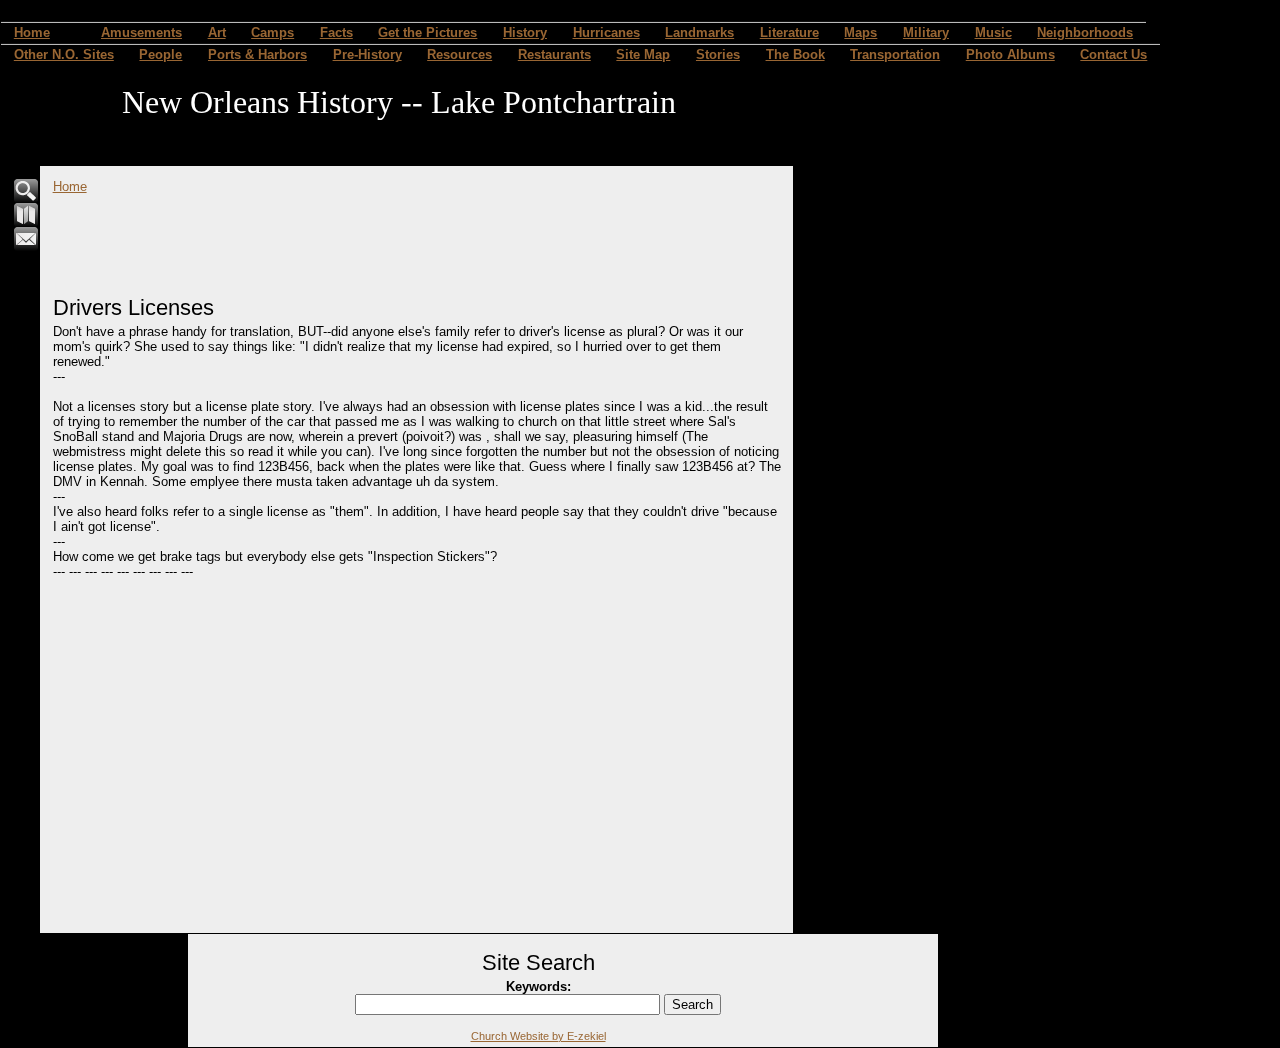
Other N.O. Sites (64, 54)
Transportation (895, 54)
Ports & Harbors (257, 54)
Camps (272, 32)
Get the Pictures (427, 32)
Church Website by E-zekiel (538, 1036)
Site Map (643, 54)
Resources (459, 54)
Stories (718, 54)
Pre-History (367, 54)
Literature (789, 32)
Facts (336, 32)
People (160, 54)
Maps (860, 32)
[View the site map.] (27, 222)
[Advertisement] (417, 239)
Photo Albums (1010, 54)
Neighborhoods (1085, 32)
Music (993, 32)
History (525, 32)
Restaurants (554, 54)
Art (217, 32)
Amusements (141, 32)
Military (926, 32)
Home (32, 32)
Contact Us (1113, 54)
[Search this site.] (27, 198)
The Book (795, 54)
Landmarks (699, 32)
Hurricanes (606, 32)
